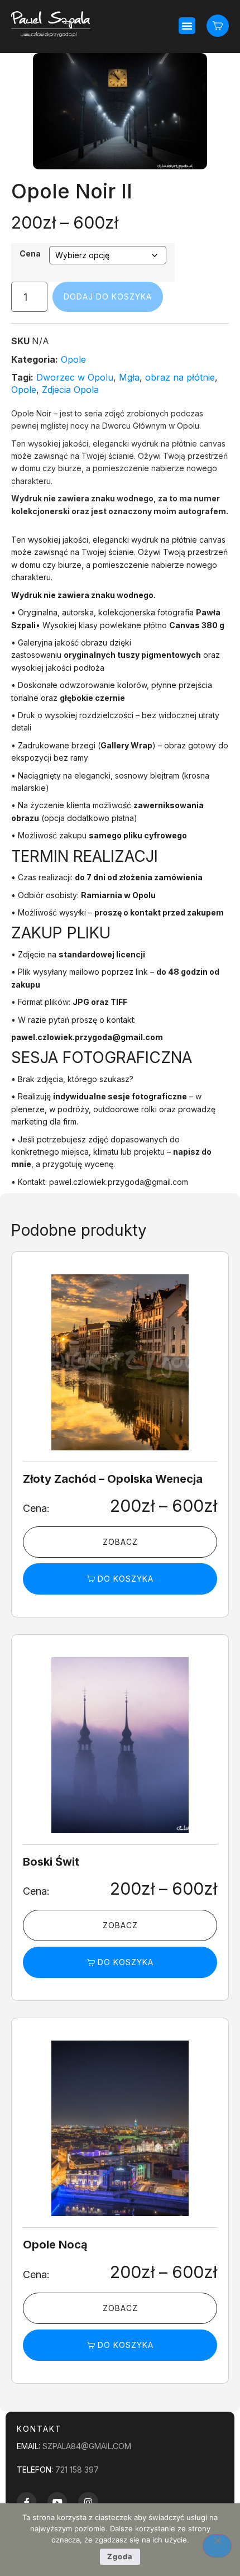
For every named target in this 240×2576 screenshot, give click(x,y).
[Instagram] (88, 2502)
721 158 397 (77, 2470)
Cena (30, 254)
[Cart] (218, 25)
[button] (187, 26)
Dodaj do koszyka (108, 296)
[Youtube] (57, 2502)
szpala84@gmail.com (87, 2446)
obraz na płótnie (180, 377)
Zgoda (120, 2556)
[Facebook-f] (27, 2502)
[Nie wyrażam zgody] (217, 2546)
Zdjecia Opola (70, 390)
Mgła (129, 377)
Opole (73, 359)
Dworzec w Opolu (75, 377)
